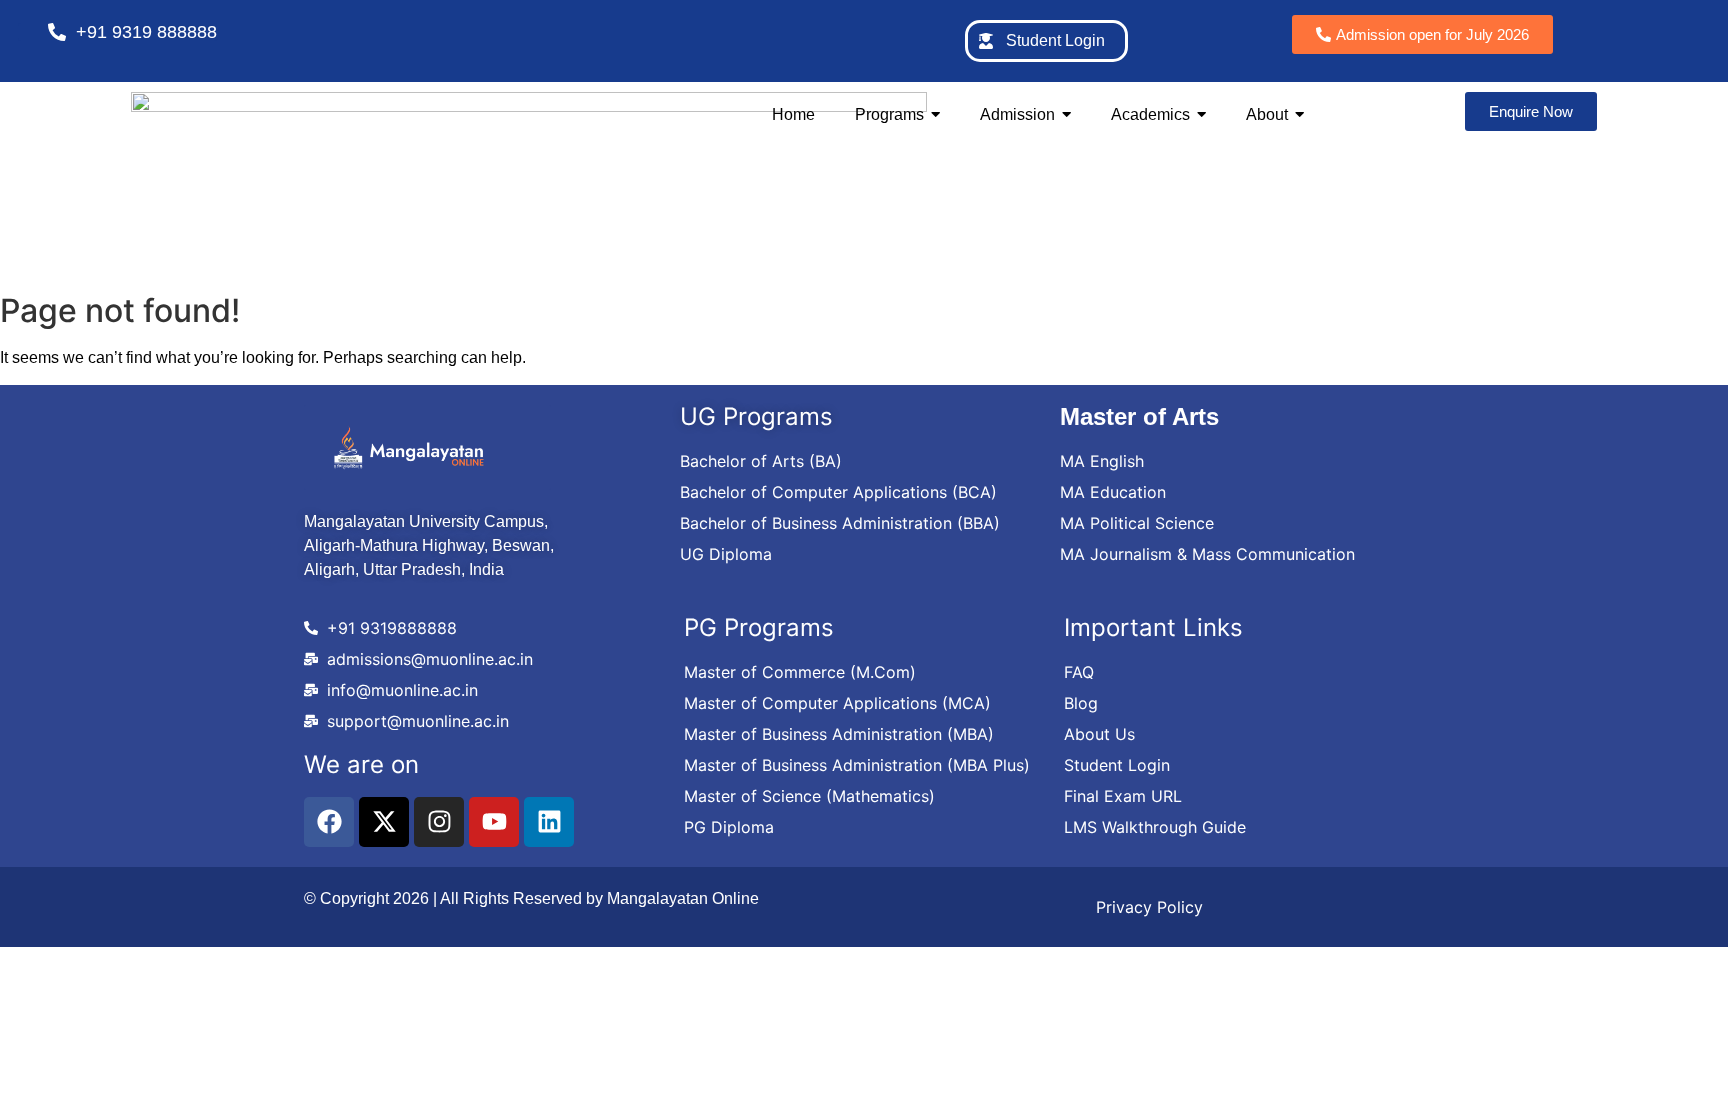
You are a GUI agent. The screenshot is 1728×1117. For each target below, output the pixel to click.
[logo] (409, 447)
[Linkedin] (549, 822)
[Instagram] (439, 822)
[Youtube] (494, 822)
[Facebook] (329, 822)
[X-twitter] (384, 822)
